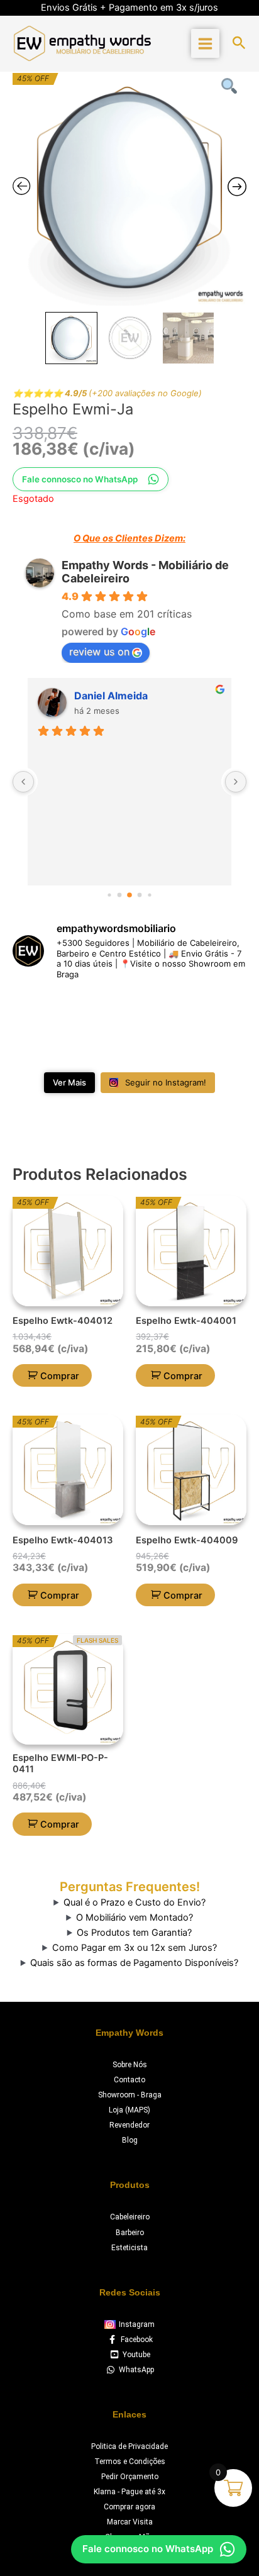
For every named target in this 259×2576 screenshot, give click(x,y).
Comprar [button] (60, 1376)
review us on (99, 652)
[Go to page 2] (120, 895)
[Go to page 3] (129, 895)
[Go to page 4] (140, 895)
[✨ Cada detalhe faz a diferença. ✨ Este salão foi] (220, 1010)
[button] (239, 43)
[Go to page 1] (109, 895)
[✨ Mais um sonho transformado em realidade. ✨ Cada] (40, 1046)
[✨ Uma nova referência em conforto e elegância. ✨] (100, 1046)
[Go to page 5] (149, 895)
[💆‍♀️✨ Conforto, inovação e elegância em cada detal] (40, 1010)
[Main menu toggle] (205, 43)
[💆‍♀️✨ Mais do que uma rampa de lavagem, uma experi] (100, 1010)
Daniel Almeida (111, 696)
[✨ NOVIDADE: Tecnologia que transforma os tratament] (160, 1010)
